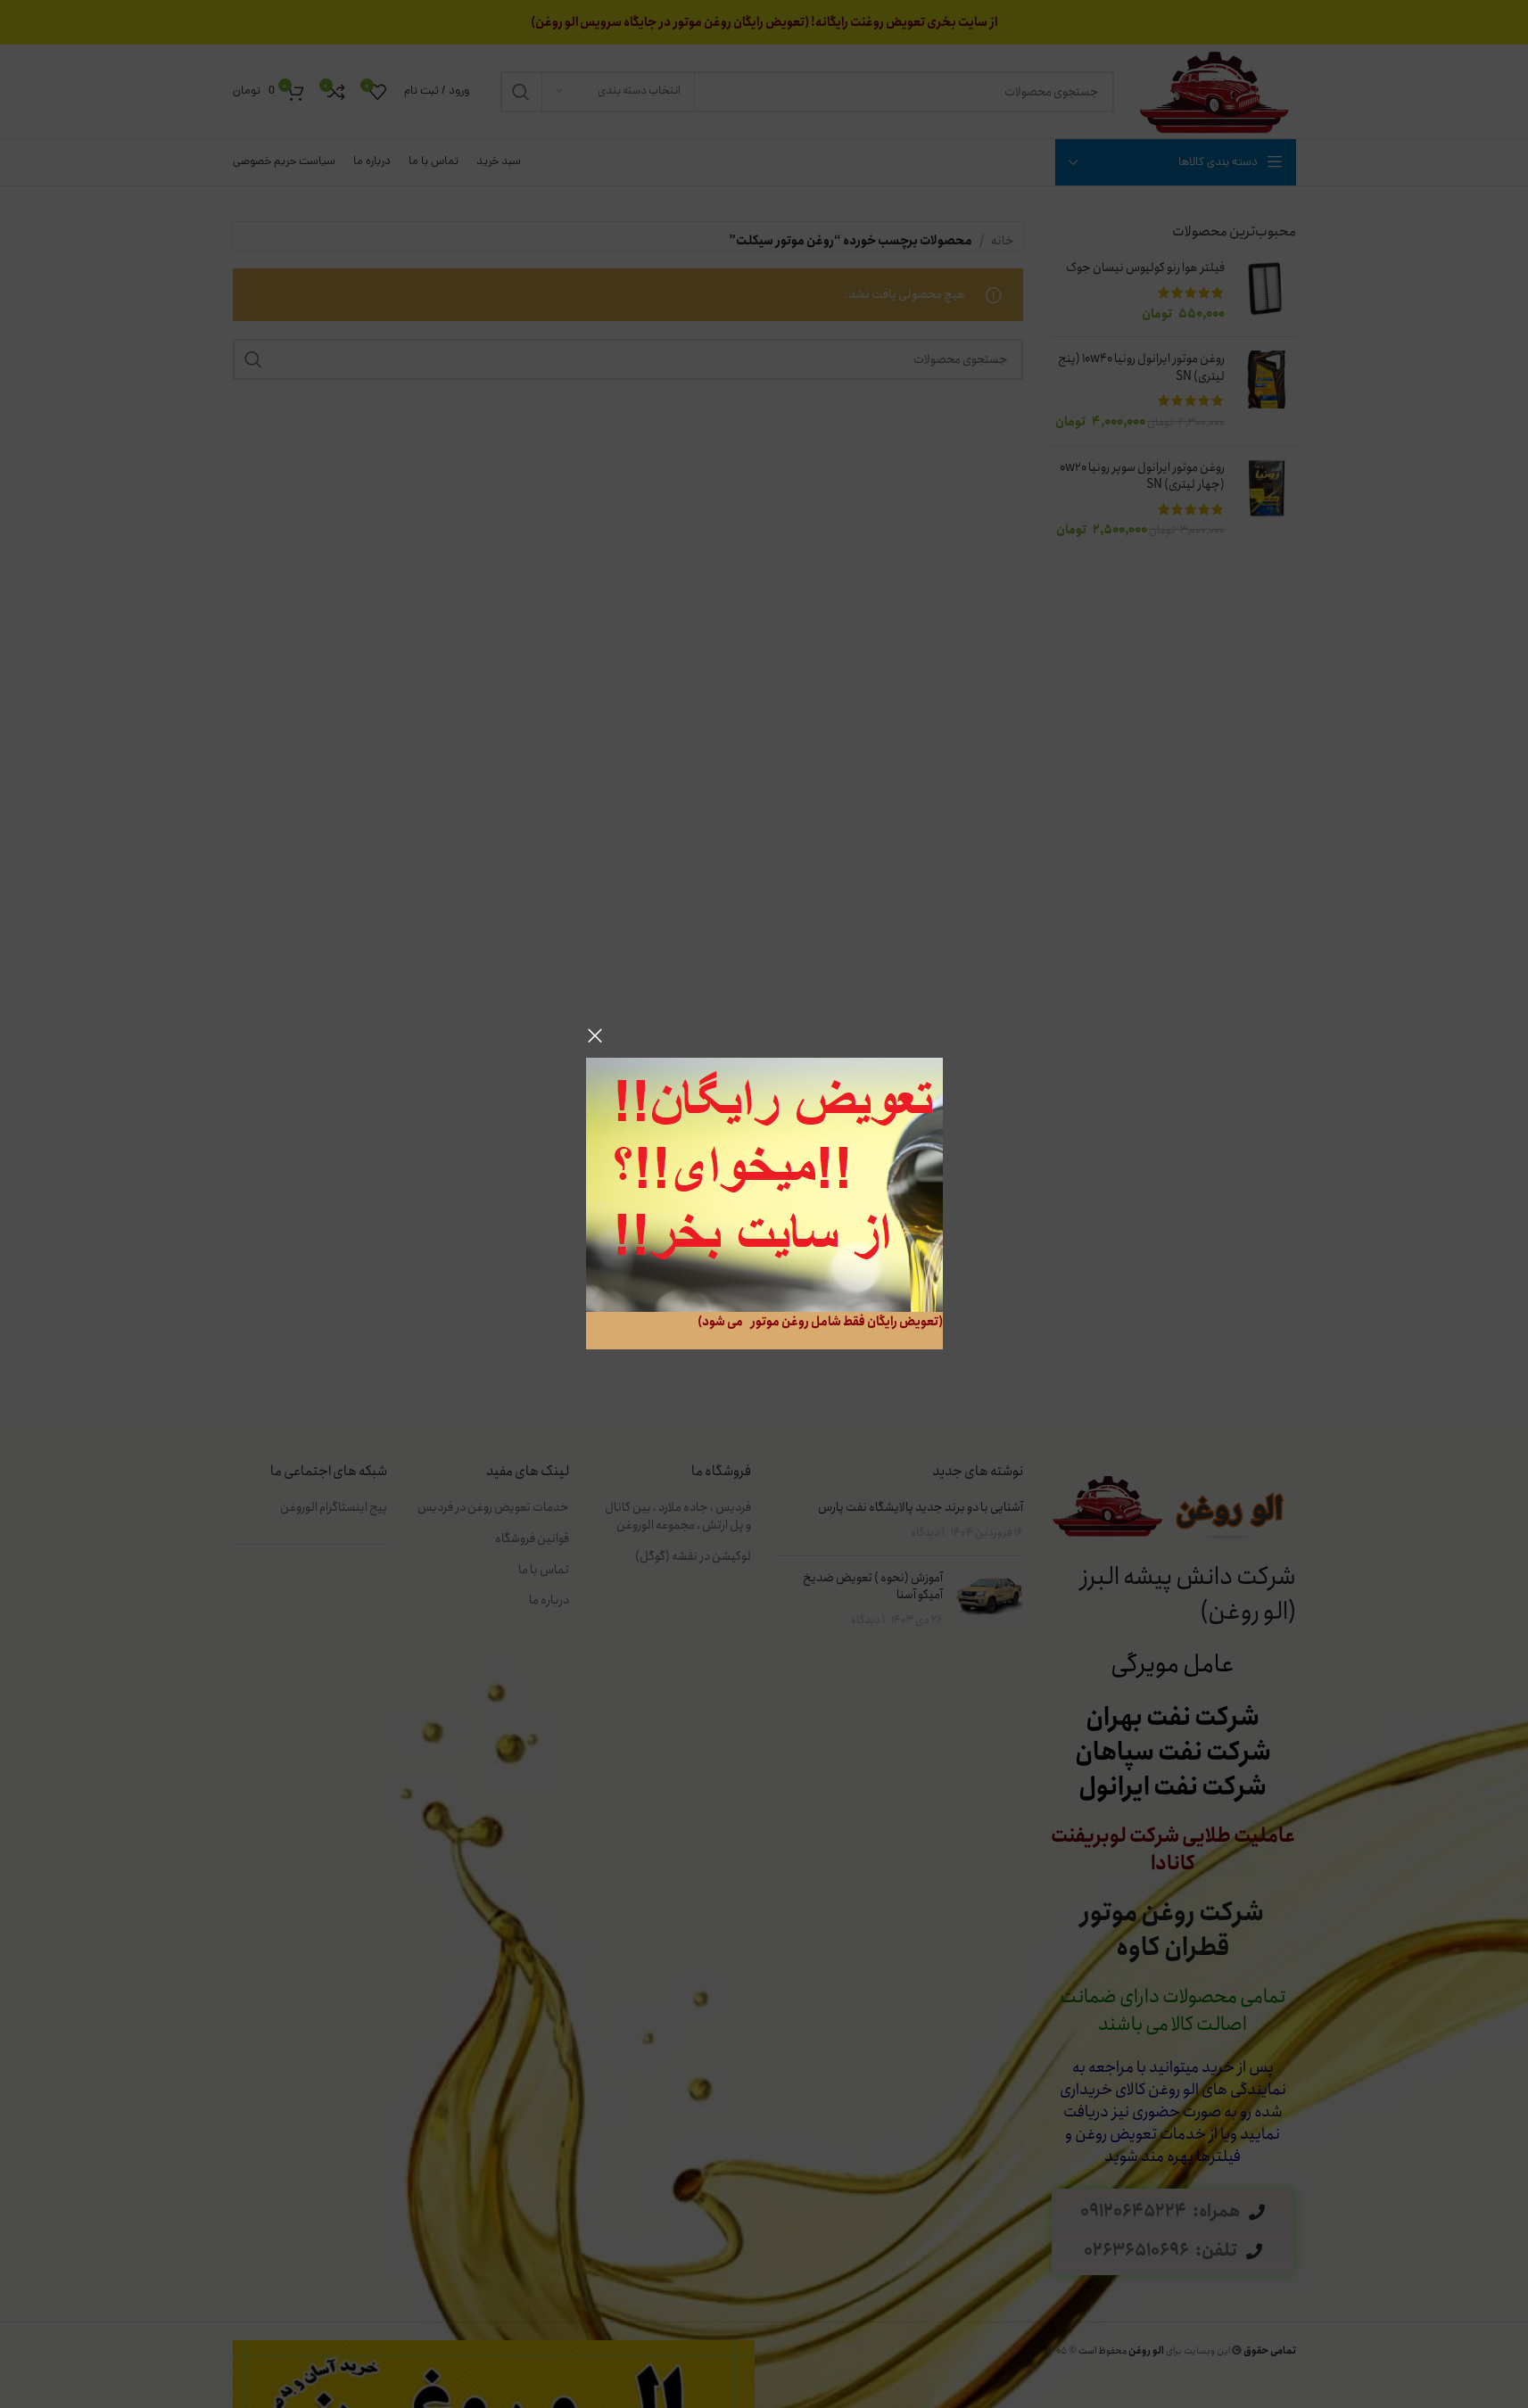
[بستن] (595, 1035)
